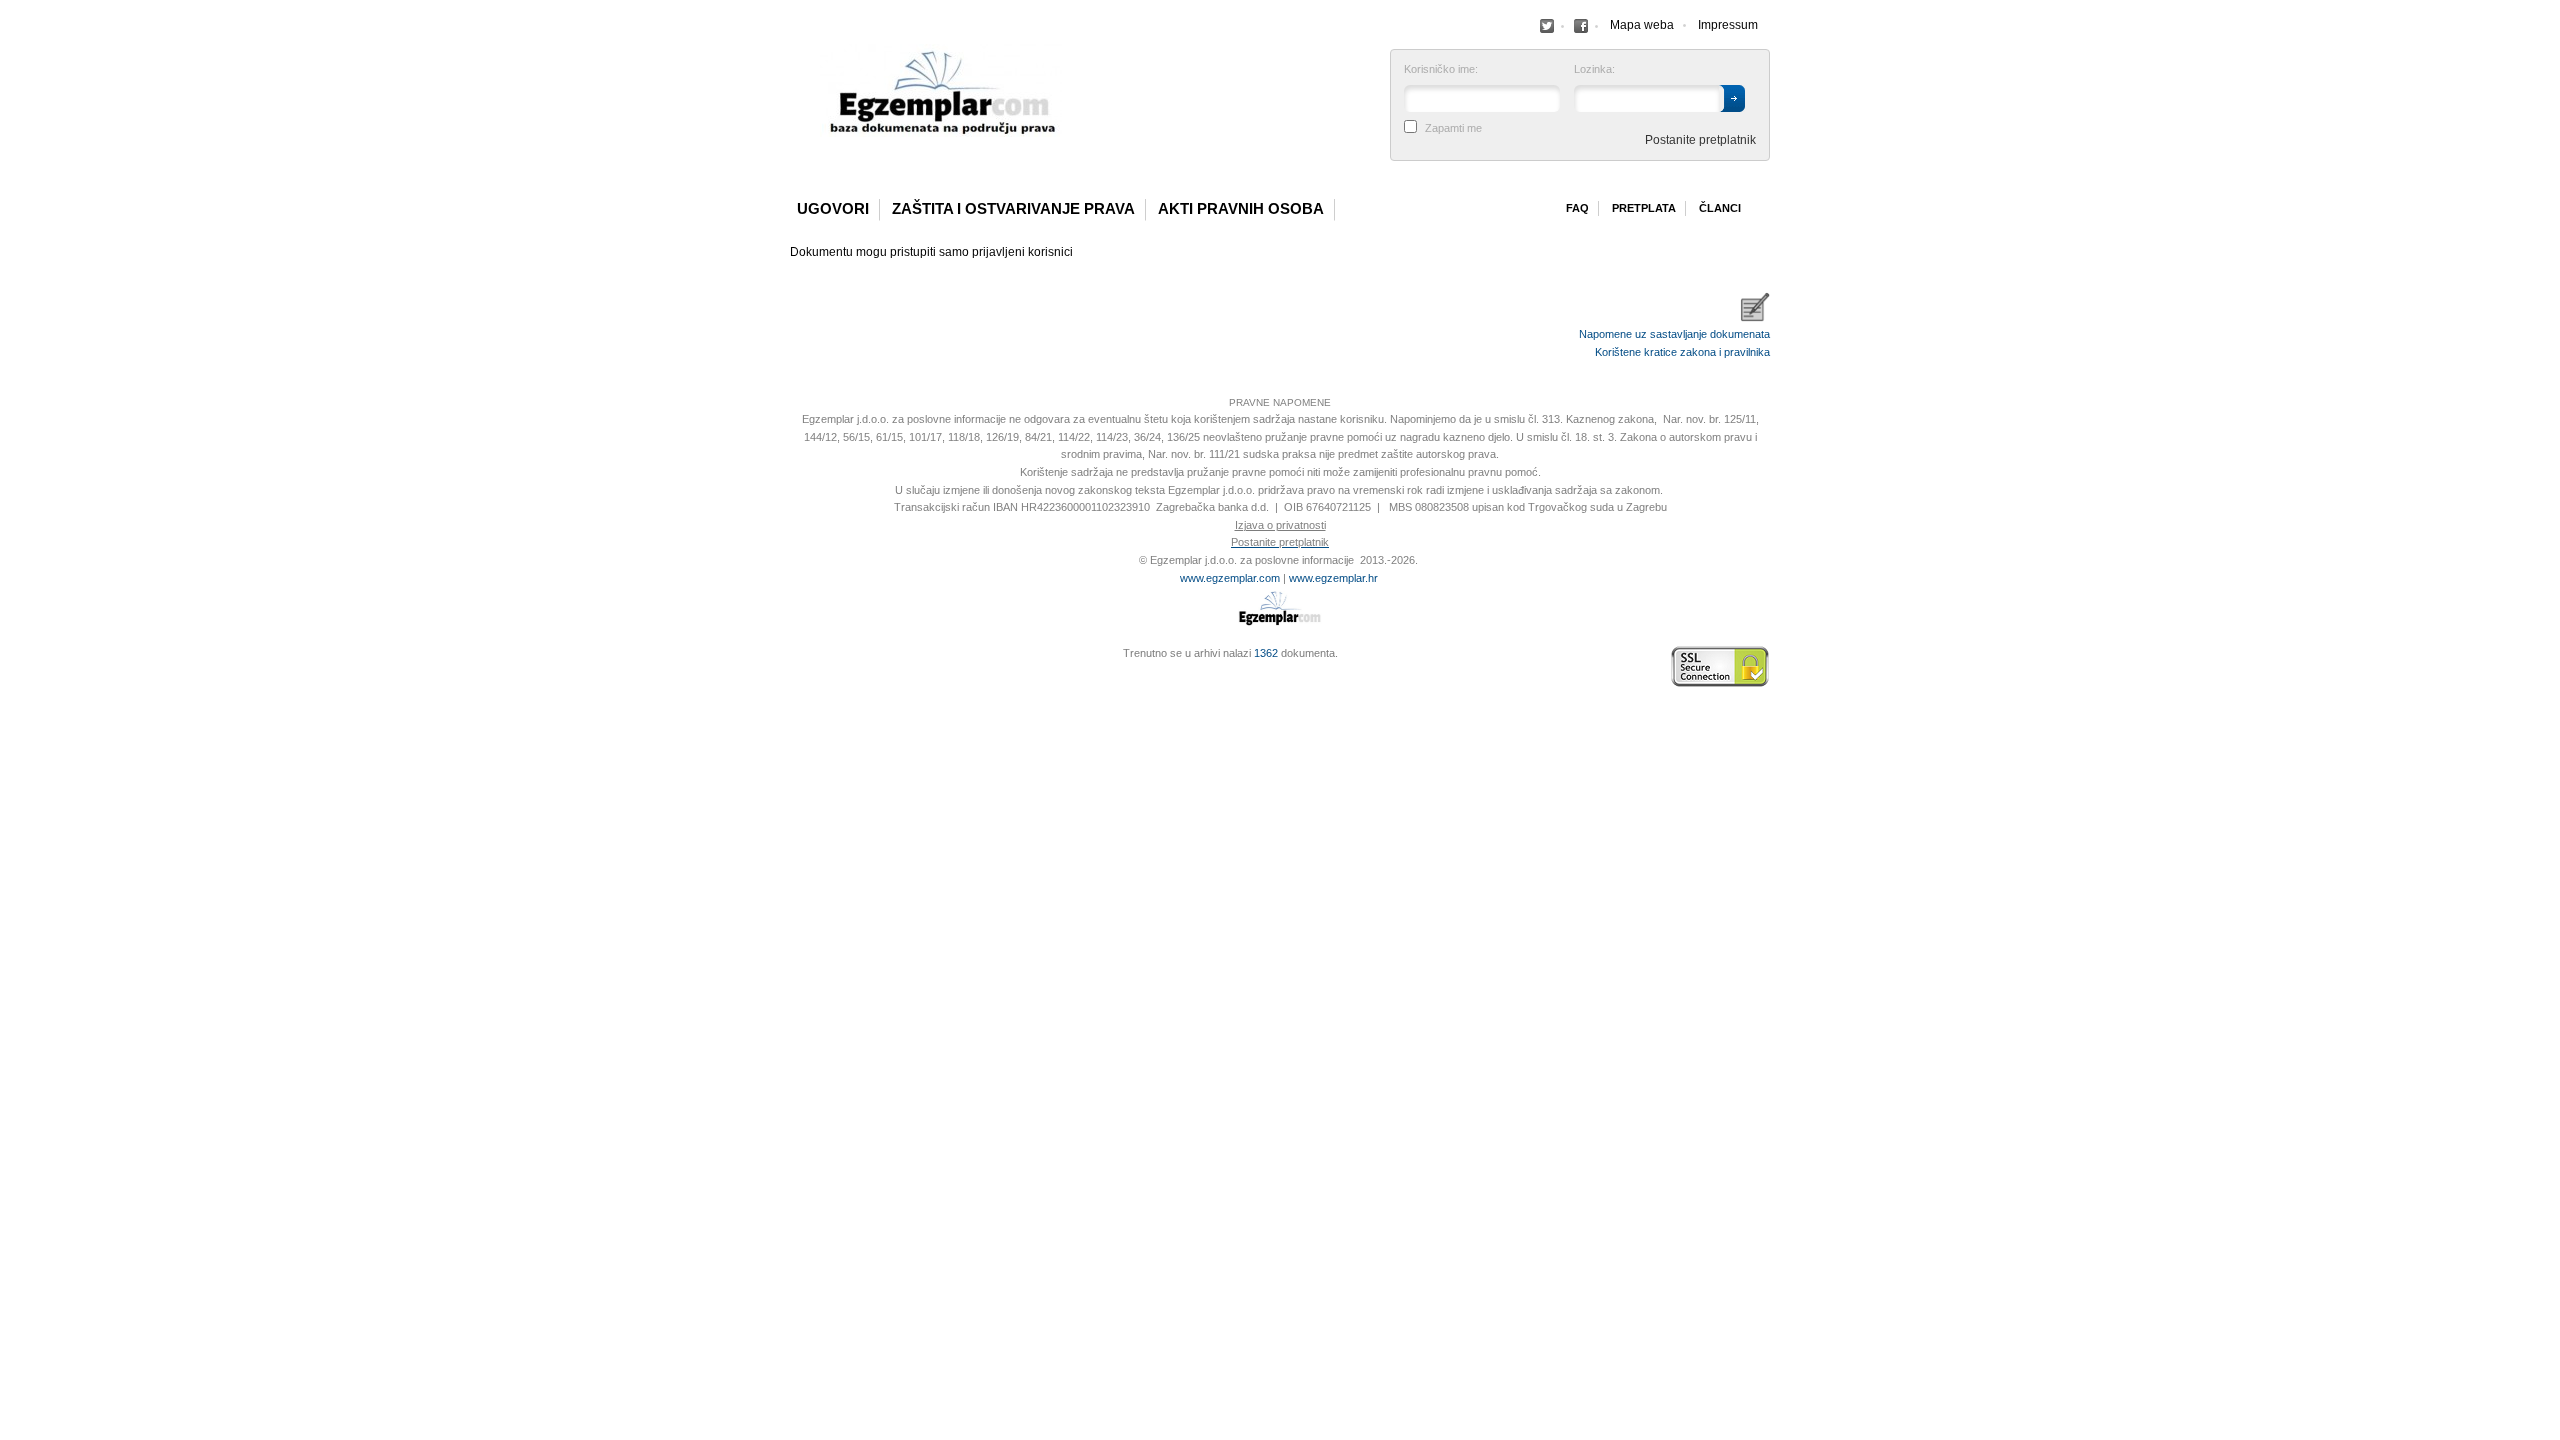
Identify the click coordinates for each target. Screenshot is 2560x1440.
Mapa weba (1642, 25)
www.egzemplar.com (1230, 578)
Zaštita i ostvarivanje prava (1013, 209)
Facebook (1547, 26)
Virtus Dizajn (795, 677)
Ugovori (833, 209)
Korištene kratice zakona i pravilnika (1682, 352)
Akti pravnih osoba (1241, 209)
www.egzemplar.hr (1333, 578)
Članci (1720, 208)
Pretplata (1644, 208)
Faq (1577, 208)
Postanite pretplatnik (1700, 140)
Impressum (1728, 25)
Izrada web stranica (795, 667)
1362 (1266, 653)
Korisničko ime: (1441, 69)
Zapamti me (1453, 128)
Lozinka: (1594, 69)
